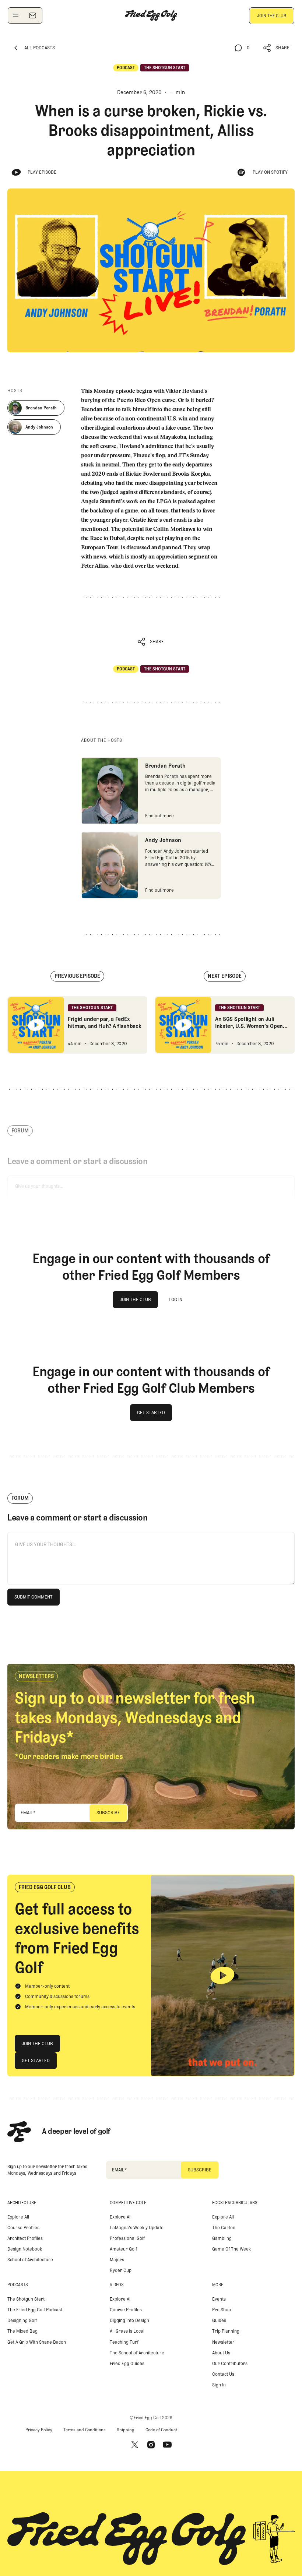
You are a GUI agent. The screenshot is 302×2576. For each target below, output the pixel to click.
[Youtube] (167, 2445)
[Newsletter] (32, 15)
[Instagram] (151, 2445)
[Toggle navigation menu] (16, 15)
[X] (135, 2445)
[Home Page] (151, 15)
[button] (277, 48)
